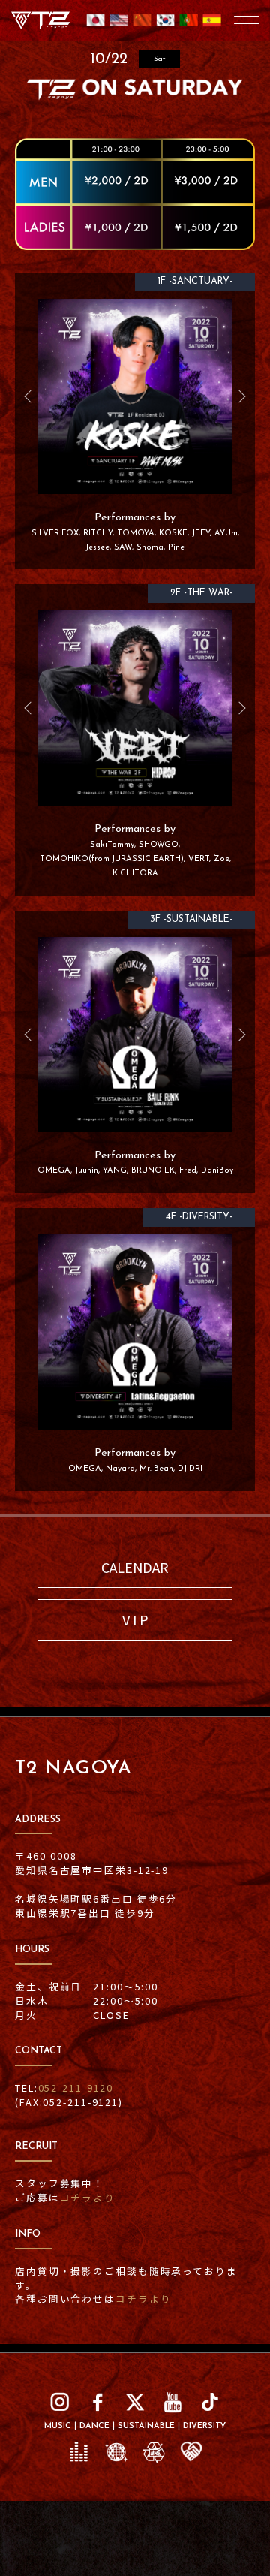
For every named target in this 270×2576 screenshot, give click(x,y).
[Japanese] (96, 26)
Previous (34, 396)
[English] (119, 26)
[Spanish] (212, 26)
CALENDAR (135, 1567)
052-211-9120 (76, 2088)
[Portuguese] (189, 26)
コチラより (88, 2197)
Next (236, 396)
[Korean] (165, 26)
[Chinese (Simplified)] (142, 26)
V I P (135, 1619)
